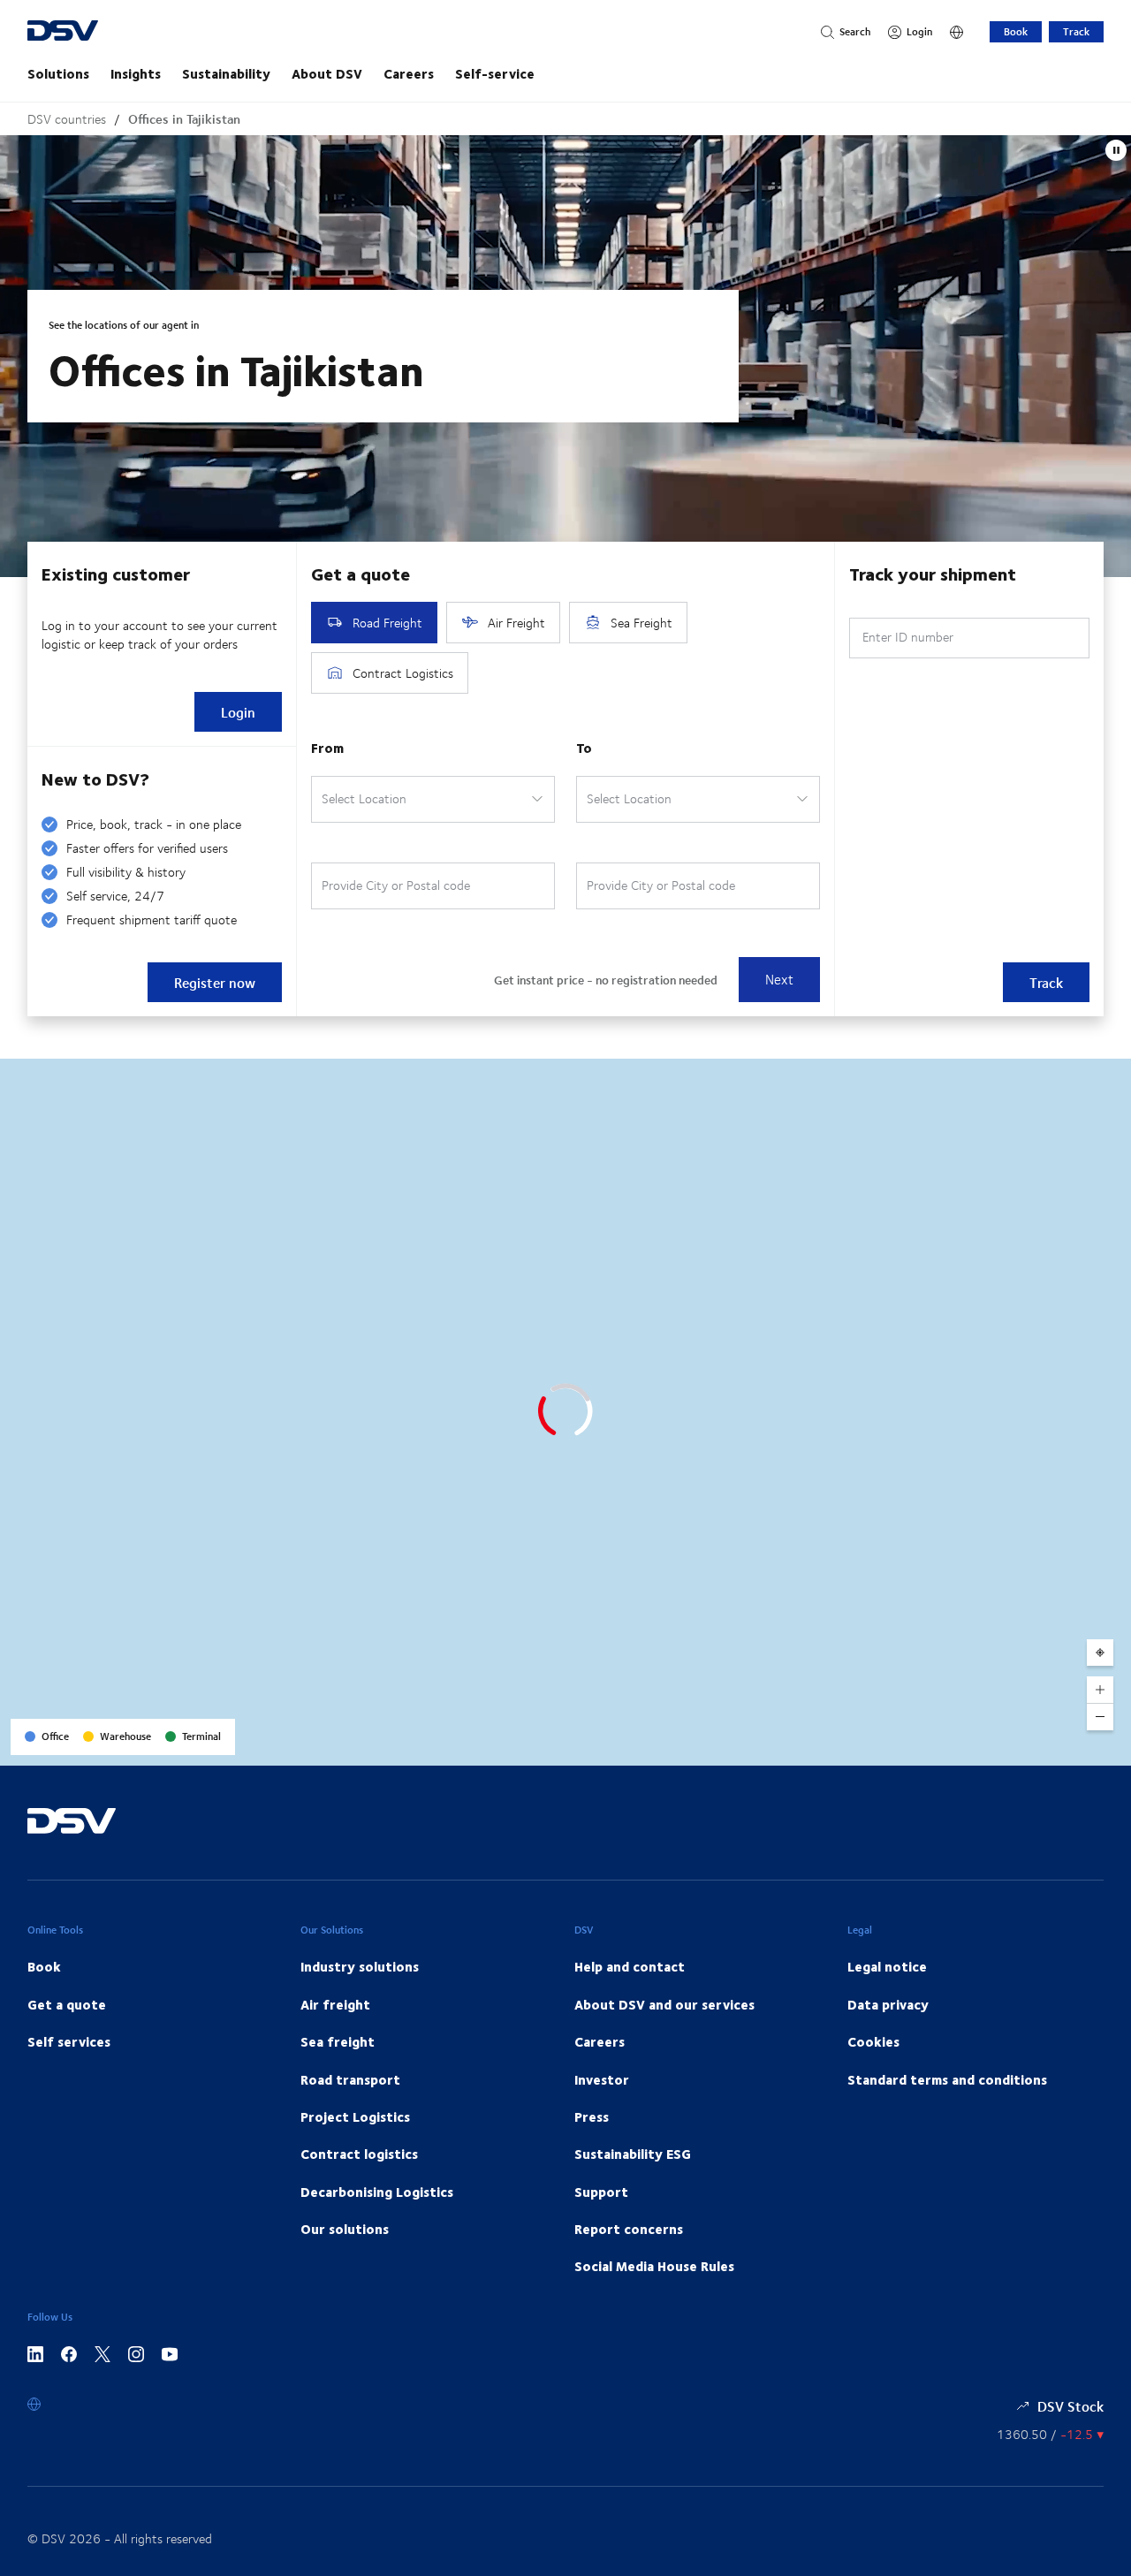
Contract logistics (359, 2154)
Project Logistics (355, 2116)
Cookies (873, 2041)
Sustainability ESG (633, 2154)
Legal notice (887, 1966)
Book (1016, 31)
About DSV (327, 73)
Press (592, 2116)
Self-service (495, 73)
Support (601, 2192)
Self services (69, 2041)
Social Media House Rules (654, 2266)
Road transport (350, 2079)
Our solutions (345, 2229)
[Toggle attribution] (1112, 1746)
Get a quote (67, 2004)
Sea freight (338, 2041)
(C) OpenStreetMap (1051, 1746)
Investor (602, 2079)
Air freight (335, 2004)
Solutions (58, 73)
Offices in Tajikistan (184, 119)
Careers (409, 73)
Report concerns (629, 2229)
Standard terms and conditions (947, 2079)
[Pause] (1116, 150)
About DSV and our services (664, 2004)
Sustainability (226, 73)
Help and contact (630, 1966)
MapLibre (973, 1746)
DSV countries (67, 119)
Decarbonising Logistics (377, 2192)
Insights (136, 73)
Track (1076, 31)
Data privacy (888, 2004)
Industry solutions (360, 1966)
